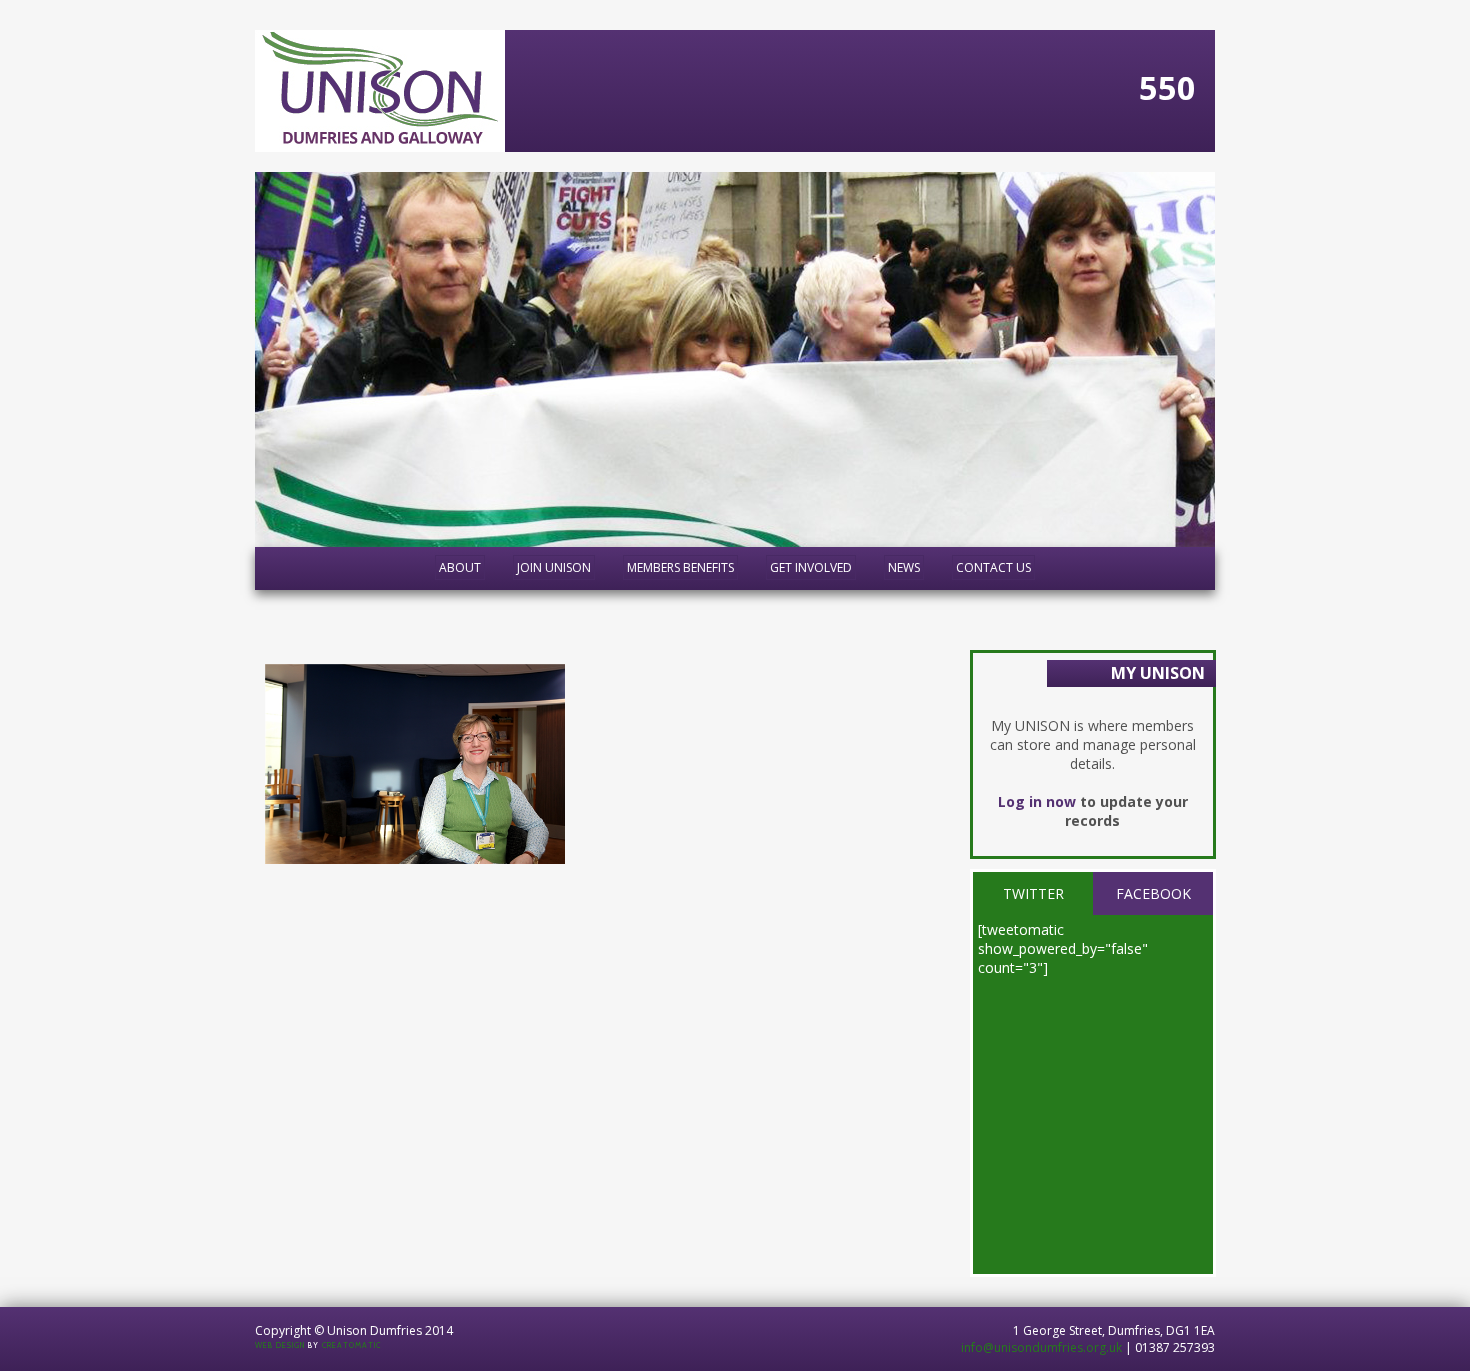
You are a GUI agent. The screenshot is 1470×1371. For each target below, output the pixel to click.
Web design (280, 1345)
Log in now (1037, 801)
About (460, 567)
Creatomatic (351, 1345)
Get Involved (811, 567)
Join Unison (554, 567)
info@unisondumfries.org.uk (1041, 1347)
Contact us (993, 567)
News (904, 567)
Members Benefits (680, 567)
